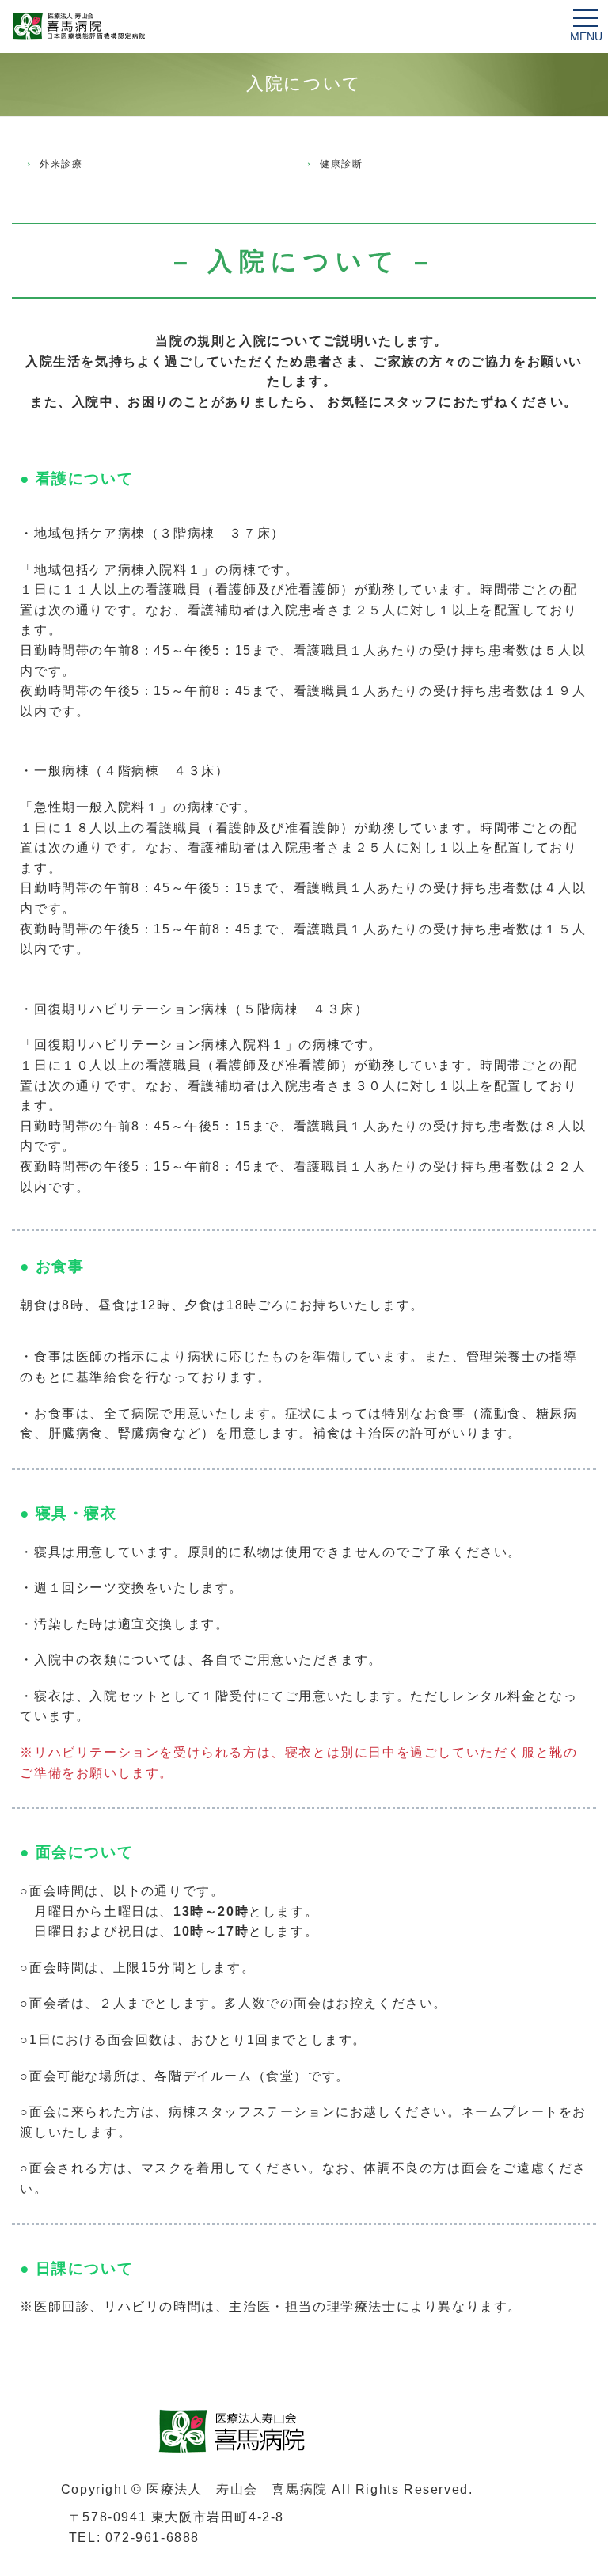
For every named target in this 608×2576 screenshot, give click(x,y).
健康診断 (341, 164)
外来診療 (61, 164)
